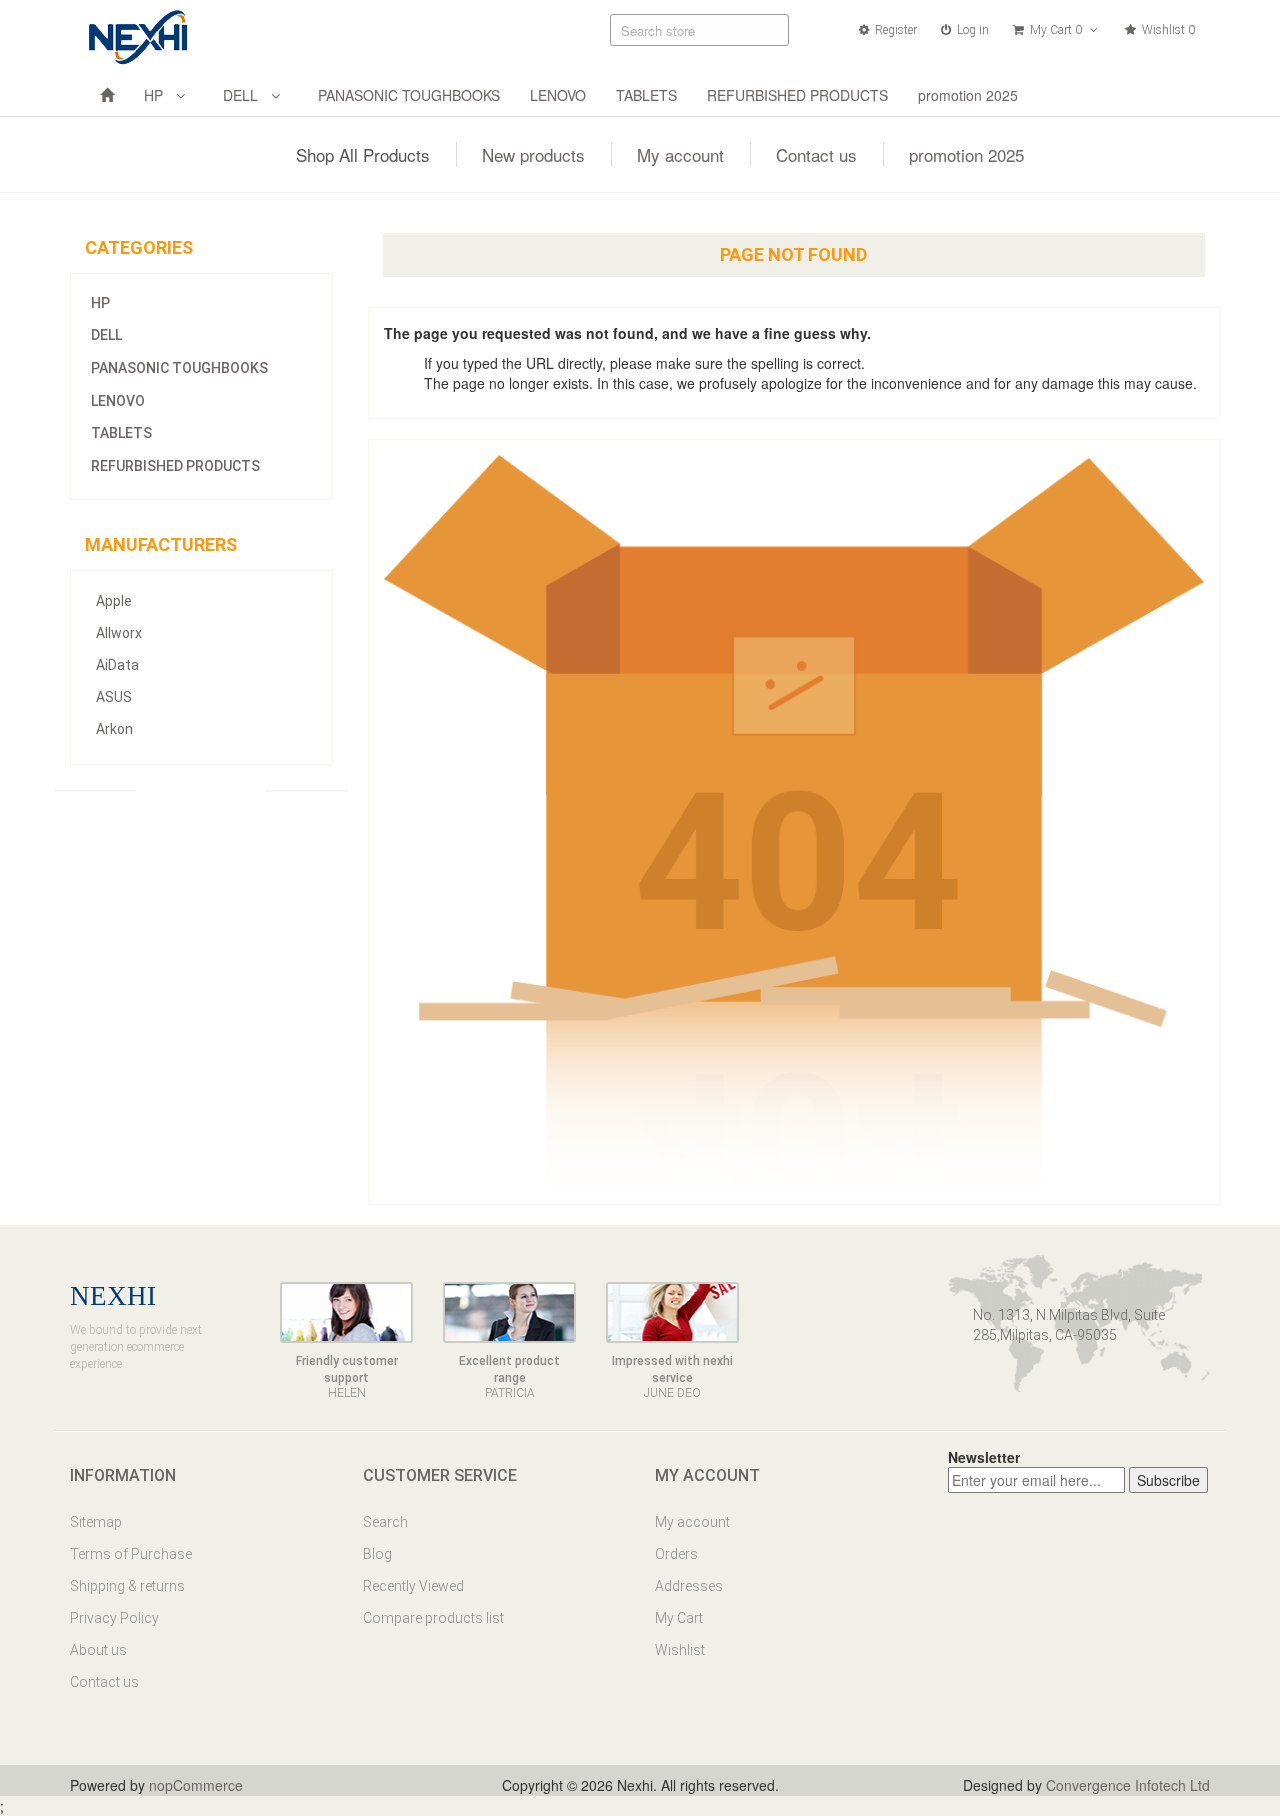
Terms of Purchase (131, 1554)
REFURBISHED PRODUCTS (797, 95)
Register (894, 30)
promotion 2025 (968, 95)
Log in (971, 30)
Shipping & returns (127, 1586)
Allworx (119, 633)
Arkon (114, 729)
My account (680, 154)
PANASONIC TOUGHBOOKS (409, 95)
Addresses (689, 1586)
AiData (117, 665)
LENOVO (558, 95)
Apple (114, 601)
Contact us (816, 154)
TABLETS (646, 95)
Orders (676, 1554)
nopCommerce (196, 1785)
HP (157, 95)
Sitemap (96, 1522)
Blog (377, 1554)
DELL (244, 95)
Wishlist (680, 1650)
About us (98, 1650)
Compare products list (433, 1618)
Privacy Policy (114, 1618)
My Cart (679, 1618)
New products (533, 154)
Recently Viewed (413, 1586)
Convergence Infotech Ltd (1128, 1785)
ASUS (114, 697)
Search (385, 1522)
